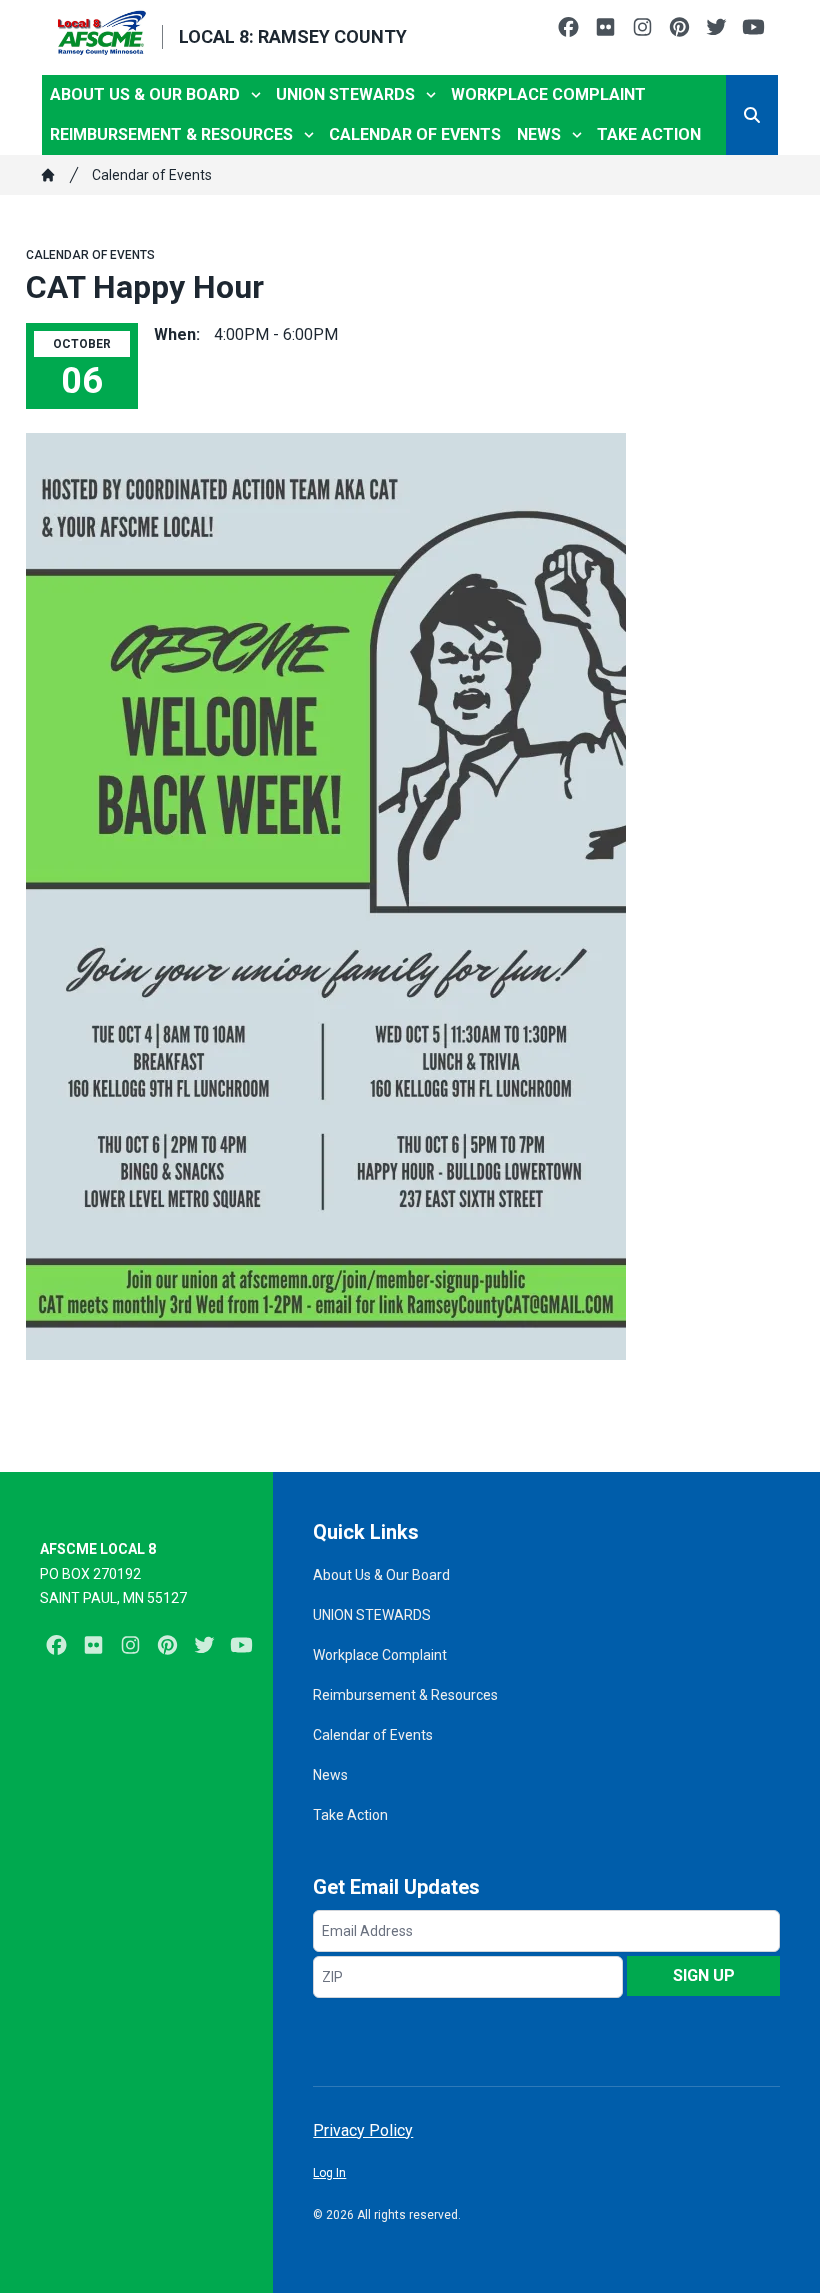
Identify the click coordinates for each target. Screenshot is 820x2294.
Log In (329, 2173)
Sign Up (704, 1975)
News (539, 134)
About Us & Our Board (145, 94)
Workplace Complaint (548, 94)
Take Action (649, 134)
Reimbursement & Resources (171, 134)
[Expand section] (256, 95)
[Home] (48, 175)
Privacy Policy (363, 2130)
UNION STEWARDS (345, 94)
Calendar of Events (415, 134)
